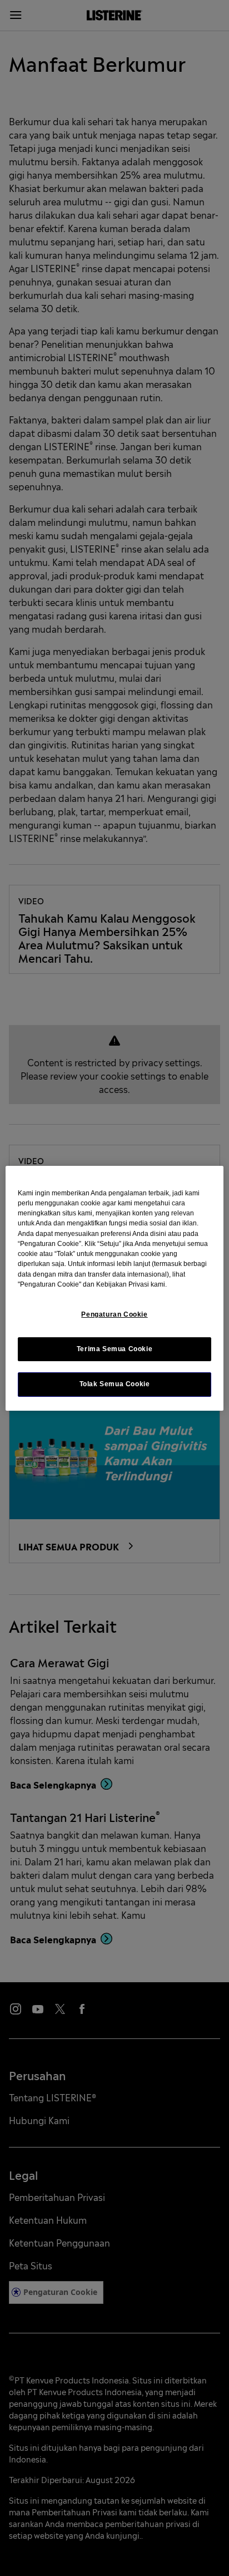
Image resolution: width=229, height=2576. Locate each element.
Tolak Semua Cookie (115, 1384)
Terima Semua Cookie (115, 1349)
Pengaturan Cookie (114, 1314)
